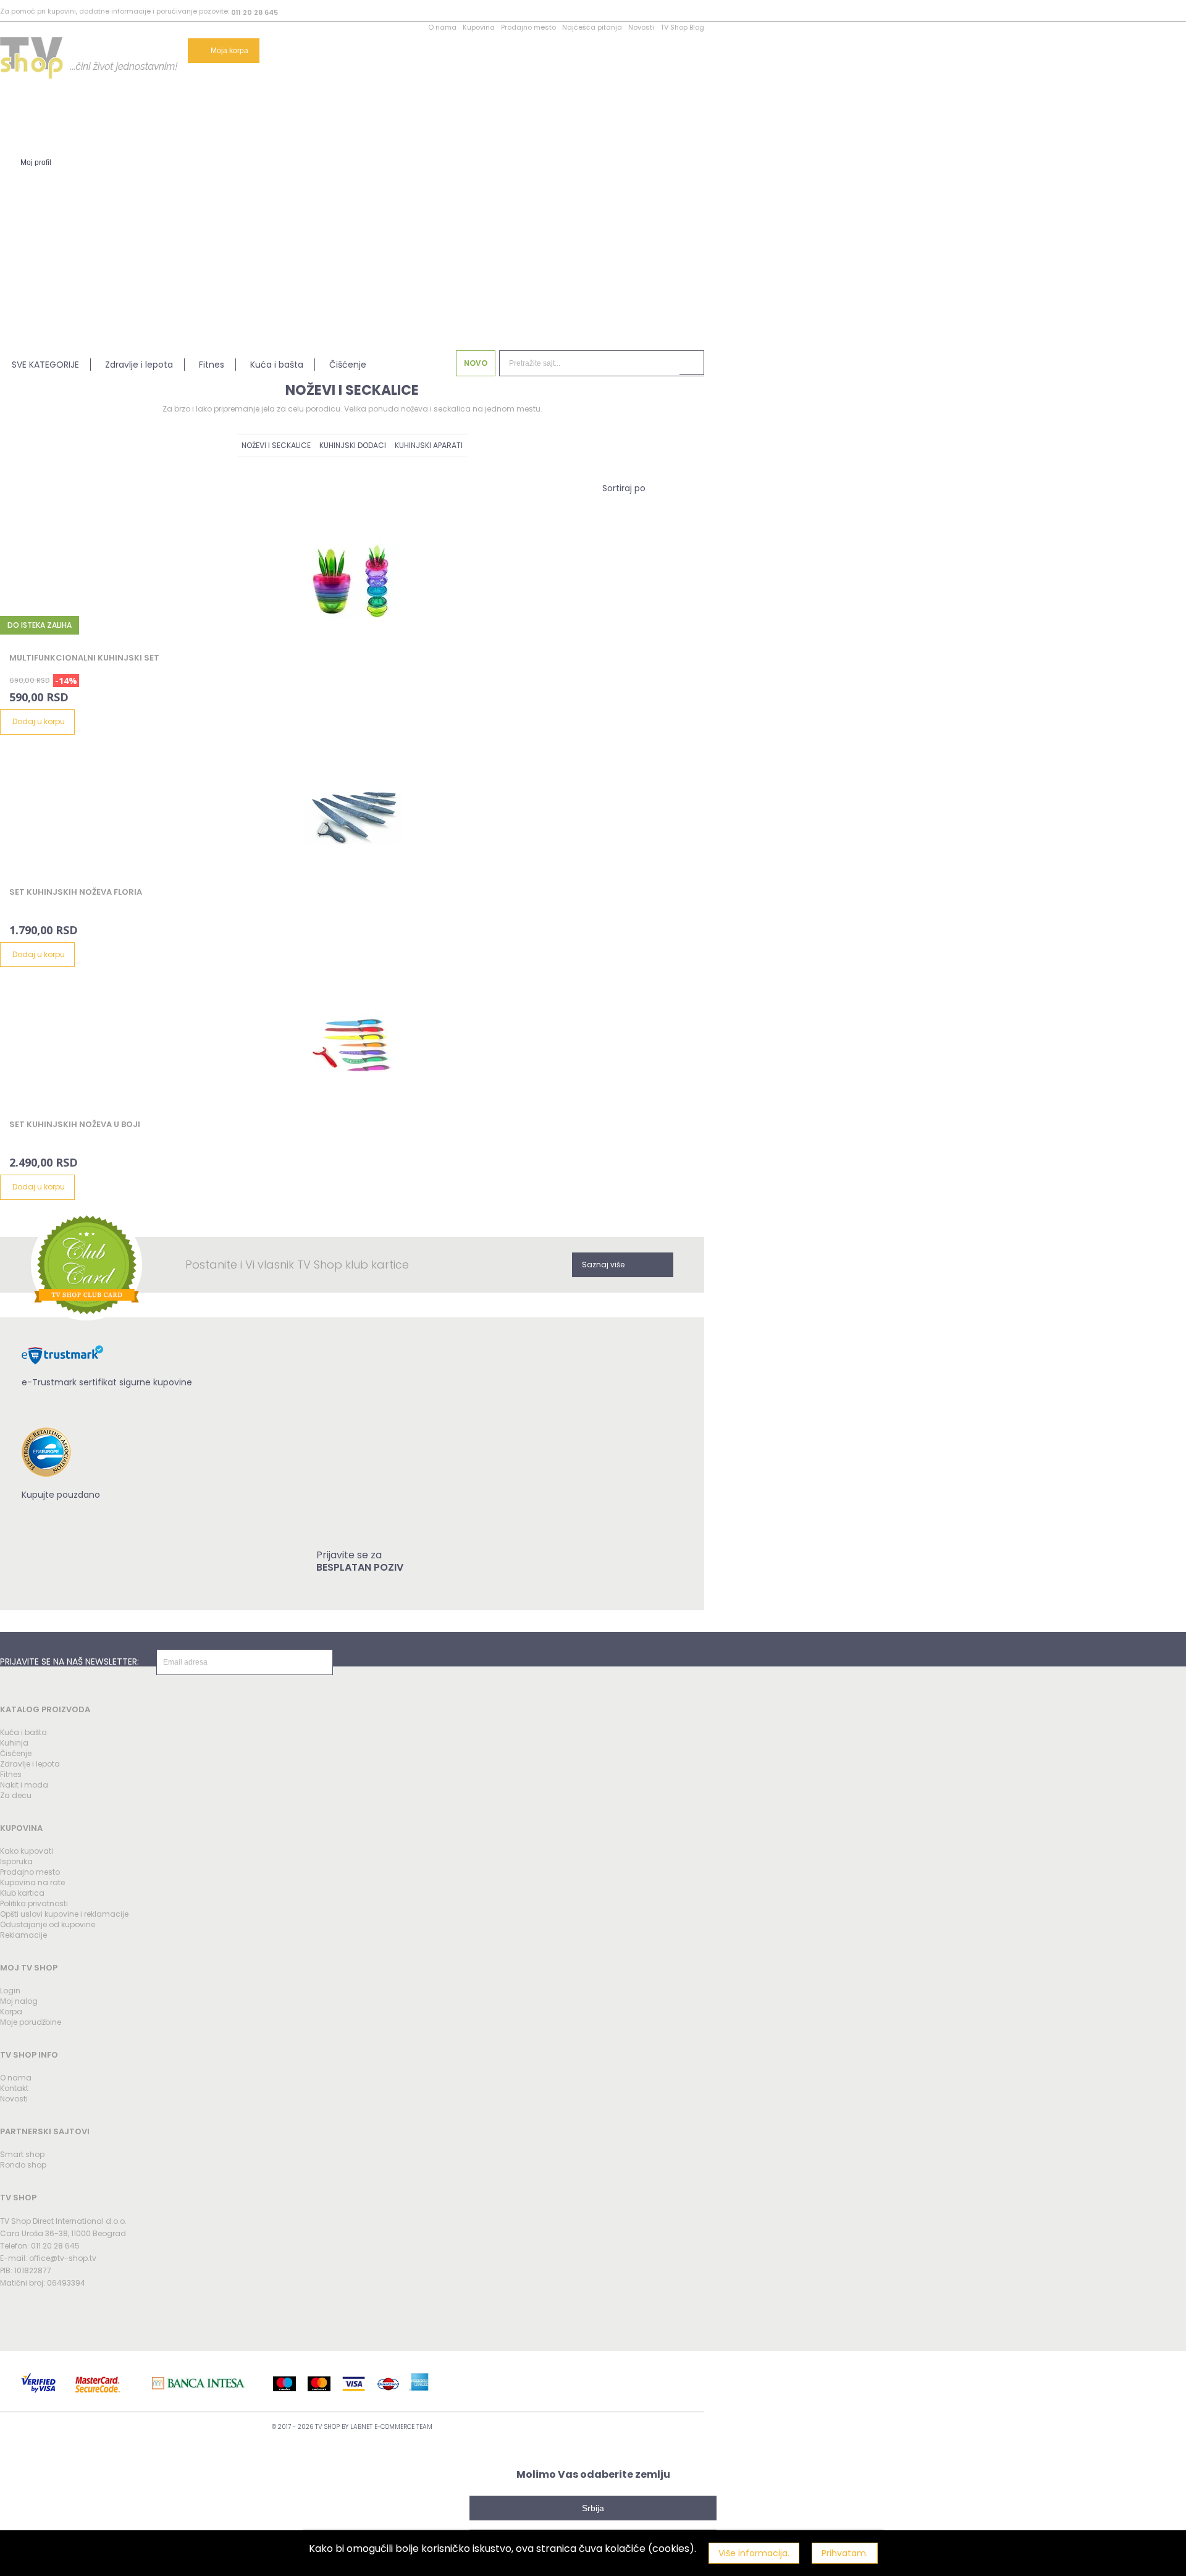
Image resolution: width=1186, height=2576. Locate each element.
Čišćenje (348, 365)
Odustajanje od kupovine (48, 1924)
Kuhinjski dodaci (353, 445)
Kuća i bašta (277, 365)
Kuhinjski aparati (429, 445)
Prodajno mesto (528, 27)
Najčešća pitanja (592, 27)
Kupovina (479, 27)
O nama (442, 27)
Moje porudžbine (31, 2022)
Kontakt (14, 2088)
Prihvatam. (845, 2553)
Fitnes (212, 365)
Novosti (641, 27)
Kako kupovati (27, 1851)
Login (10, 1991)
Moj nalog (19, 2001)
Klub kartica (22, 1893)
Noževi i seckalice (276, 445)
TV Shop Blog (682, 27)
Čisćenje (16, 1753)
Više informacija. (754, 2553)
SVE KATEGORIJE (45, 365)
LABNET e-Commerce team (391, 2427)
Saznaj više (603, 1265)
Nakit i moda (24, 1785)
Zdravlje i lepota (139, 365)
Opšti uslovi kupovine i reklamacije (64, 1914)
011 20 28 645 (254, 12)
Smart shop (22, 2154)
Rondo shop (23, 2165)
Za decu (16, 1795)
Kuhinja (14, 1743)
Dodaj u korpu (39, 721)
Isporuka (16, 1861)
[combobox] (624, 488)
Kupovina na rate (32, 1882)
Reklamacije (23, 1935)
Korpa (11, 2012)
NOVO (476, 363)
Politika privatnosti (34, 1903)
